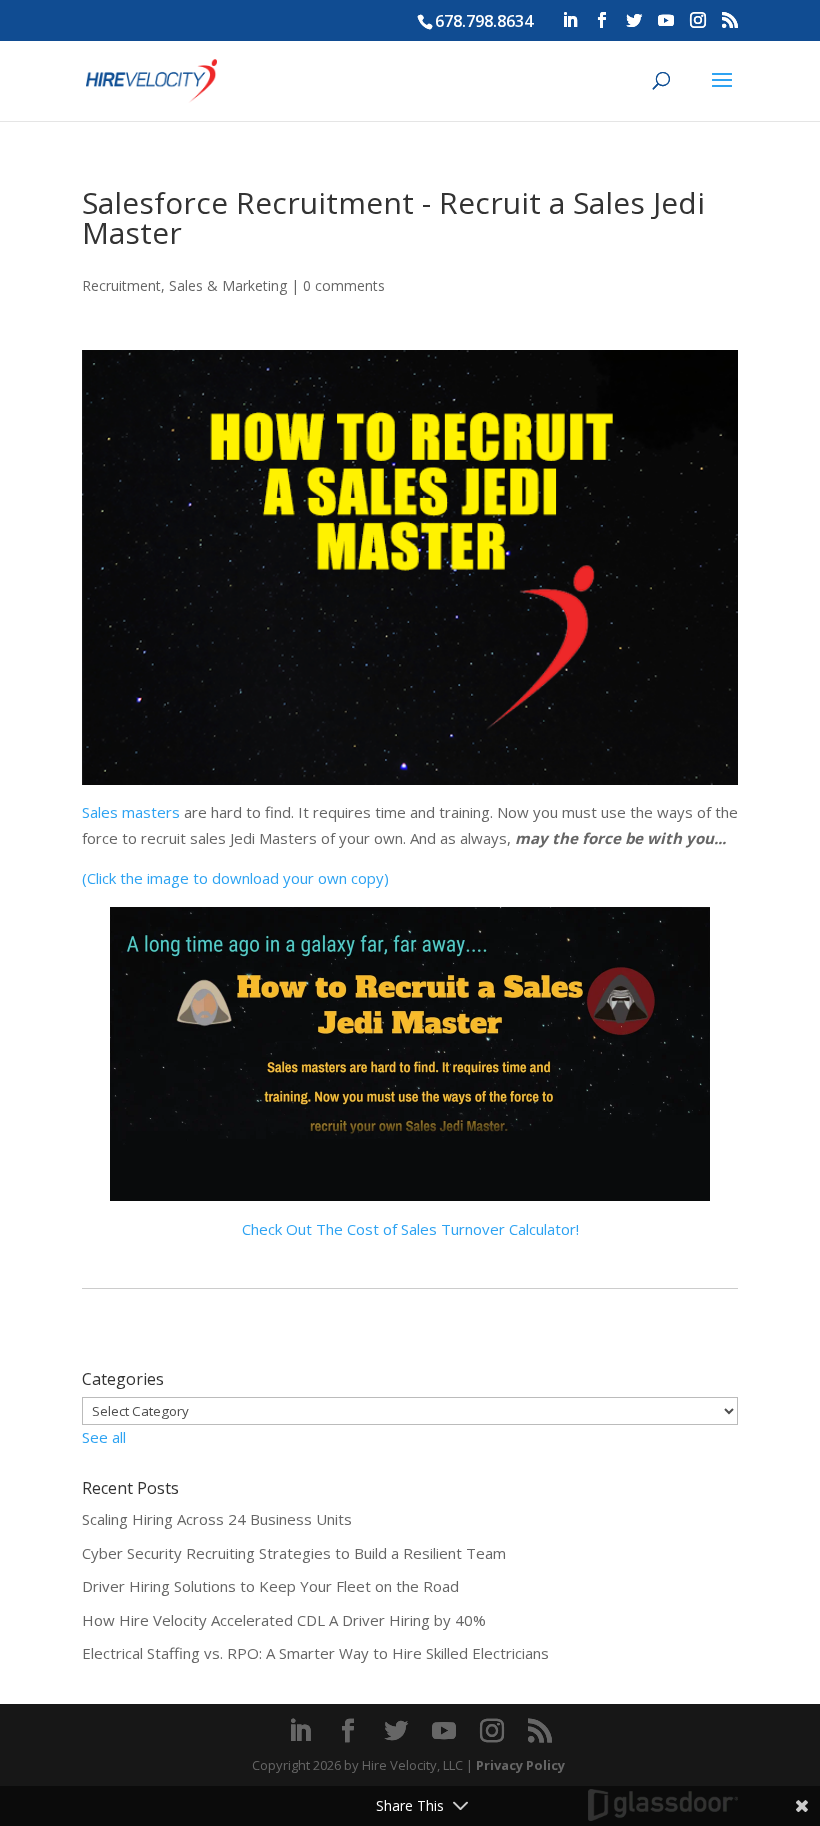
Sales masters (131, 812)
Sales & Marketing (228, 285)
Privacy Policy (520, 1765)
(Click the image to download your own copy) (235, 878)
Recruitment (121, 285)
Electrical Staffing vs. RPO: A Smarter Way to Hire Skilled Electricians (315, 1653)
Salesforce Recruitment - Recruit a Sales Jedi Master (393, 217)
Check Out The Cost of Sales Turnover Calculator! (410, 1229)
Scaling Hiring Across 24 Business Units (217, 1519)
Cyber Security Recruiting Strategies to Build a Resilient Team (294, 1553)
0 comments (344, 285)
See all (104, 1437)
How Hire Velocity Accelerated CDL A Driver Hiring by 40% (284, 1620)
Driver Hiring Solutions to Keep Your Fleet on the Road (270, 1586)
